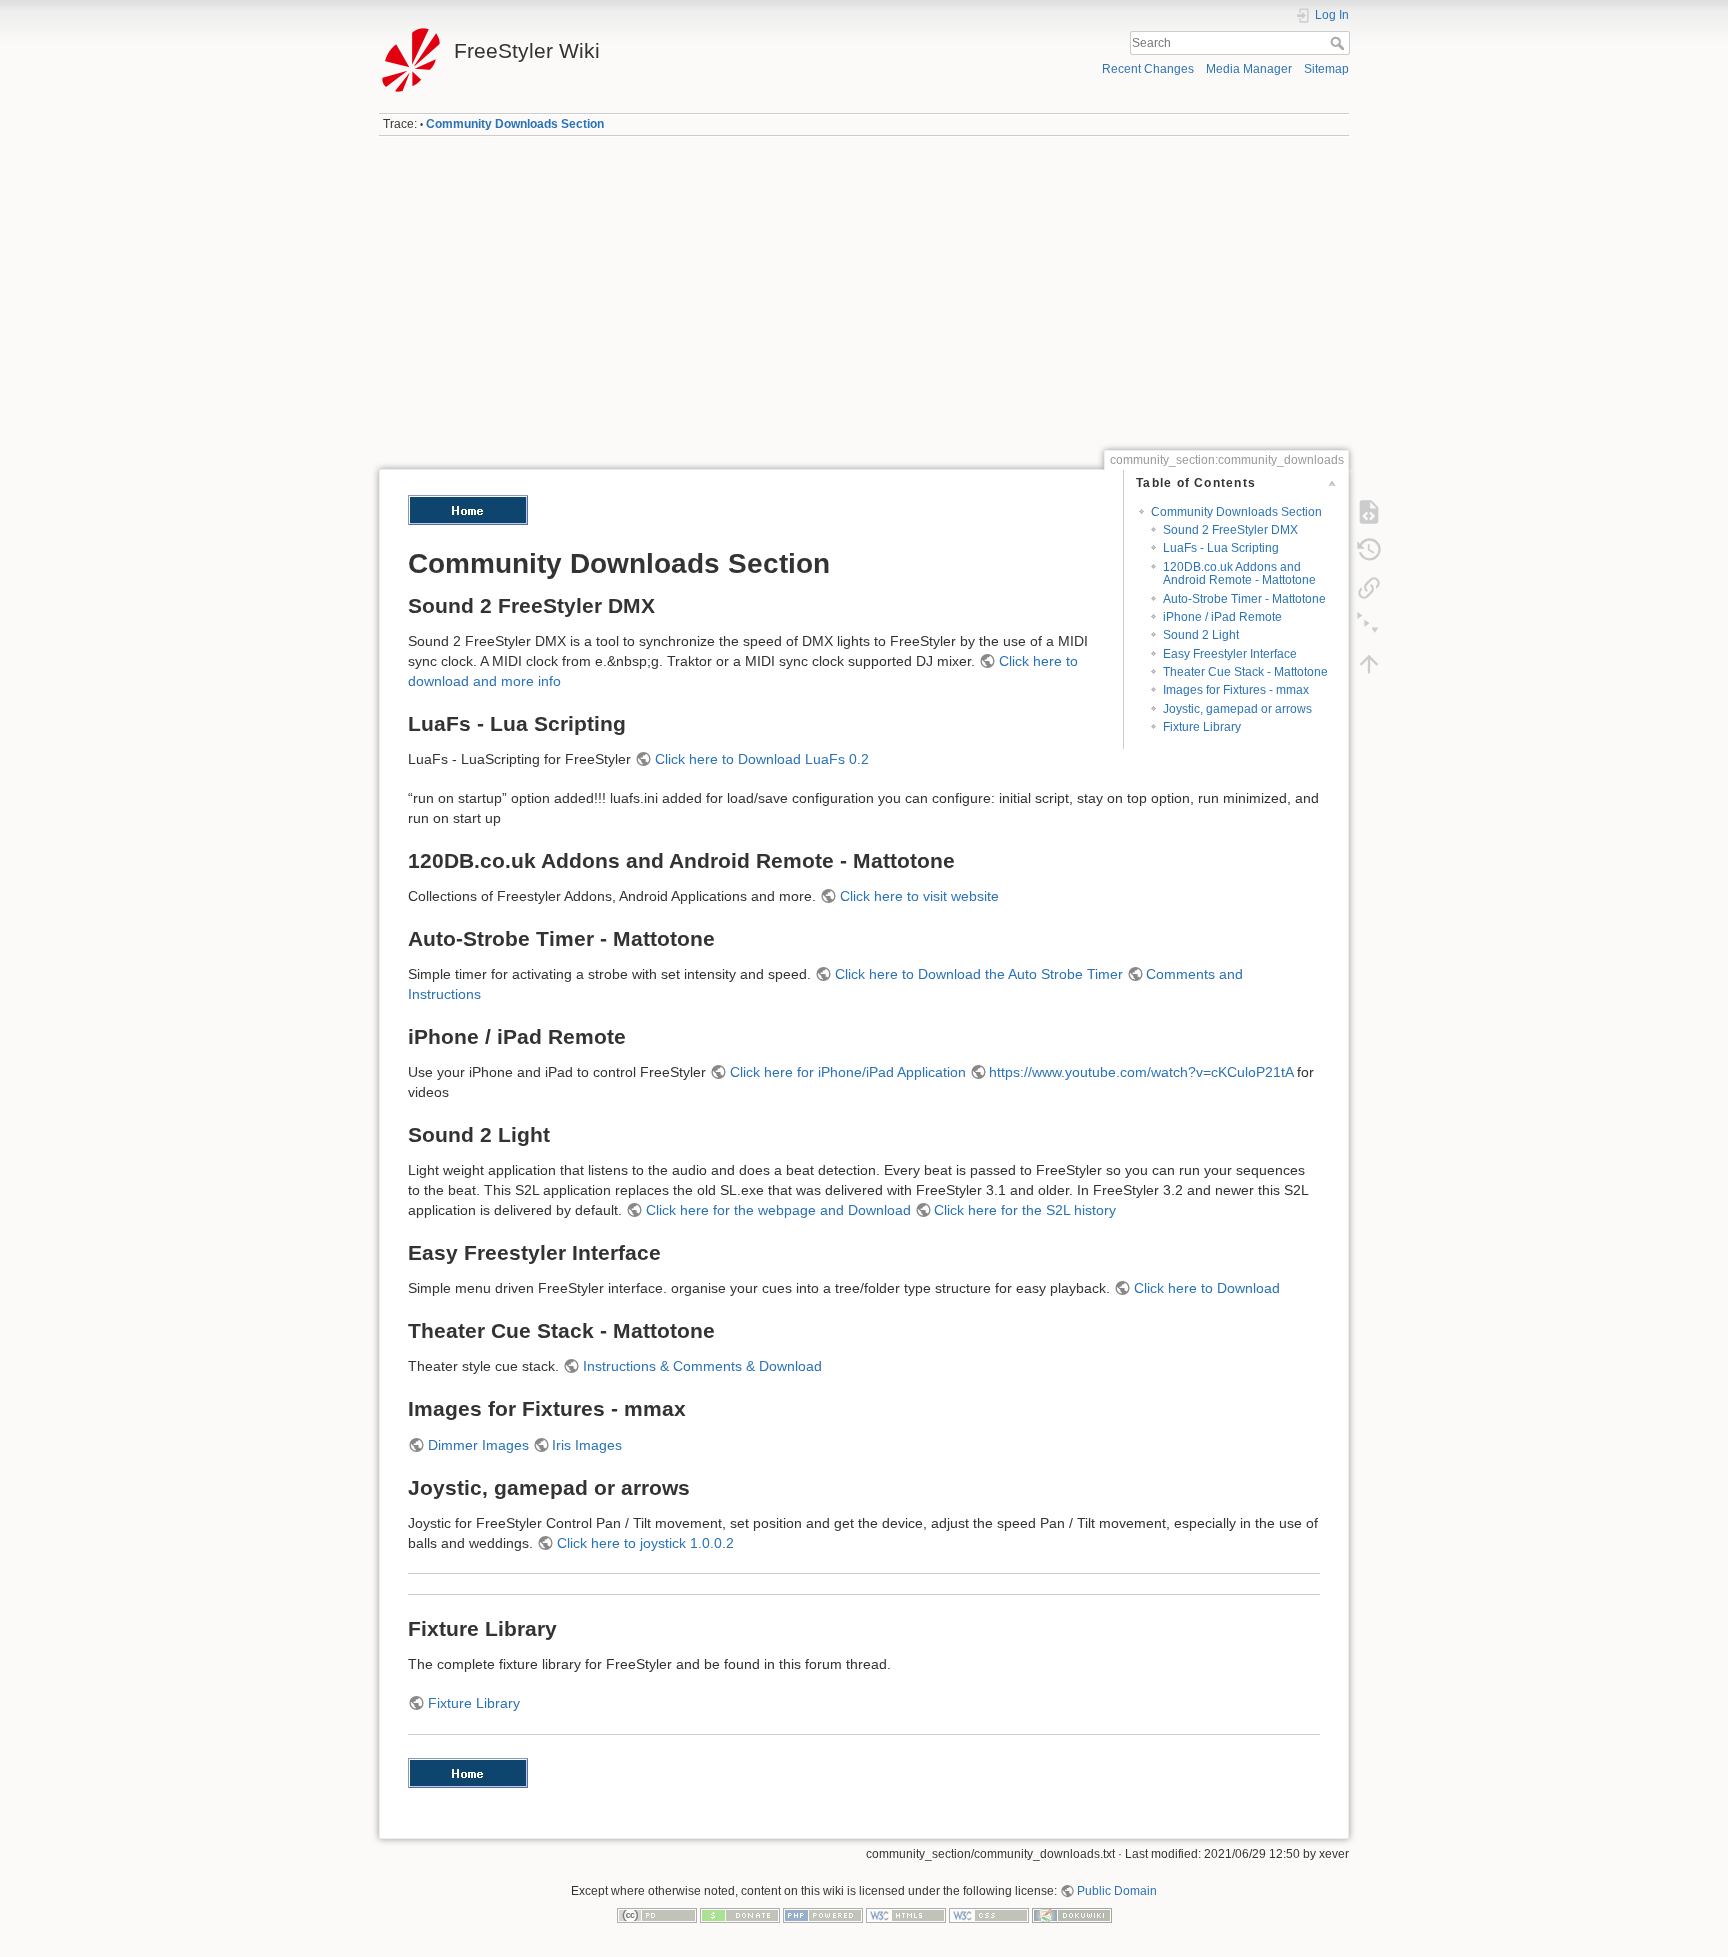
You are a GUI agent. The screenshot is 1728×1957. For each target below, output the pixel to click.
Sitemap (1326, 69)
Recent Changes (1148, 69)
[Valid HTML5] (906, 1914)
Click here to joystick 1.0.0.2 (645, 1543)
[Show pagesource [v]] (1369, 512)
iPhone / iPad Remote (1222, 617)
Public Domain (1117, 1891)
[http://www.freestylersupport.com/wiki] (468, 509)
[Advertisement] (864, 293)
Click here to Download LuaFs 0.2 (762, 759)
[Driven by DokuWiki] (1072, 1914)
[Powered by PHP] (823, 1914)
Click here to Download (1207, 1288)
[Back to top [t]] (1369, 664)
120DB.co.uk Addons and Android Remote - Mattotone (1239, 573)
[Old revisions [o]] (1369, 550)
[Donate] (740, 1914)
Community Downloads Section (515, 124)
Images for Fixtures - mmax (1236, 690)
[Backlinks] (1369, 588)
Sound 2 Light (1201, 635)
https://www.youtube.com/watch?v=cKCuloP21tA (1141, 1072)
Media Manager (1249, 69)
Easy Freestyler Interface (1230, 654)
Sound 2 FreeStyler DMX (1230, 530)
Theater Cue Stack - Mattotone (1245, 672)
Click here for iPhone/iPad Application (848, 1072)
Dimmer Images (478, 1445)
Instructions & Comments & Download (702, 1366)
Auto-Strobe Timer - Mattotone (1244, 599)
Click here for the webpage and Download (778, 1210)
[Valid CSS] (989, 1914)
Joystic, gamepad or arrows (1237, 709)
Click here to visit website (919, 896)
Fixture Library (1202, 727)
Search (1339, 43)
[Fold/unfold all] (1369, 626)
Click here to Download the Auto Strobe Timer (979, 974)
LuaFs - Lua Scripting (1221, 548)
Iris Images (587, 1445)
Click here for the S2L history (1025, 1210)
